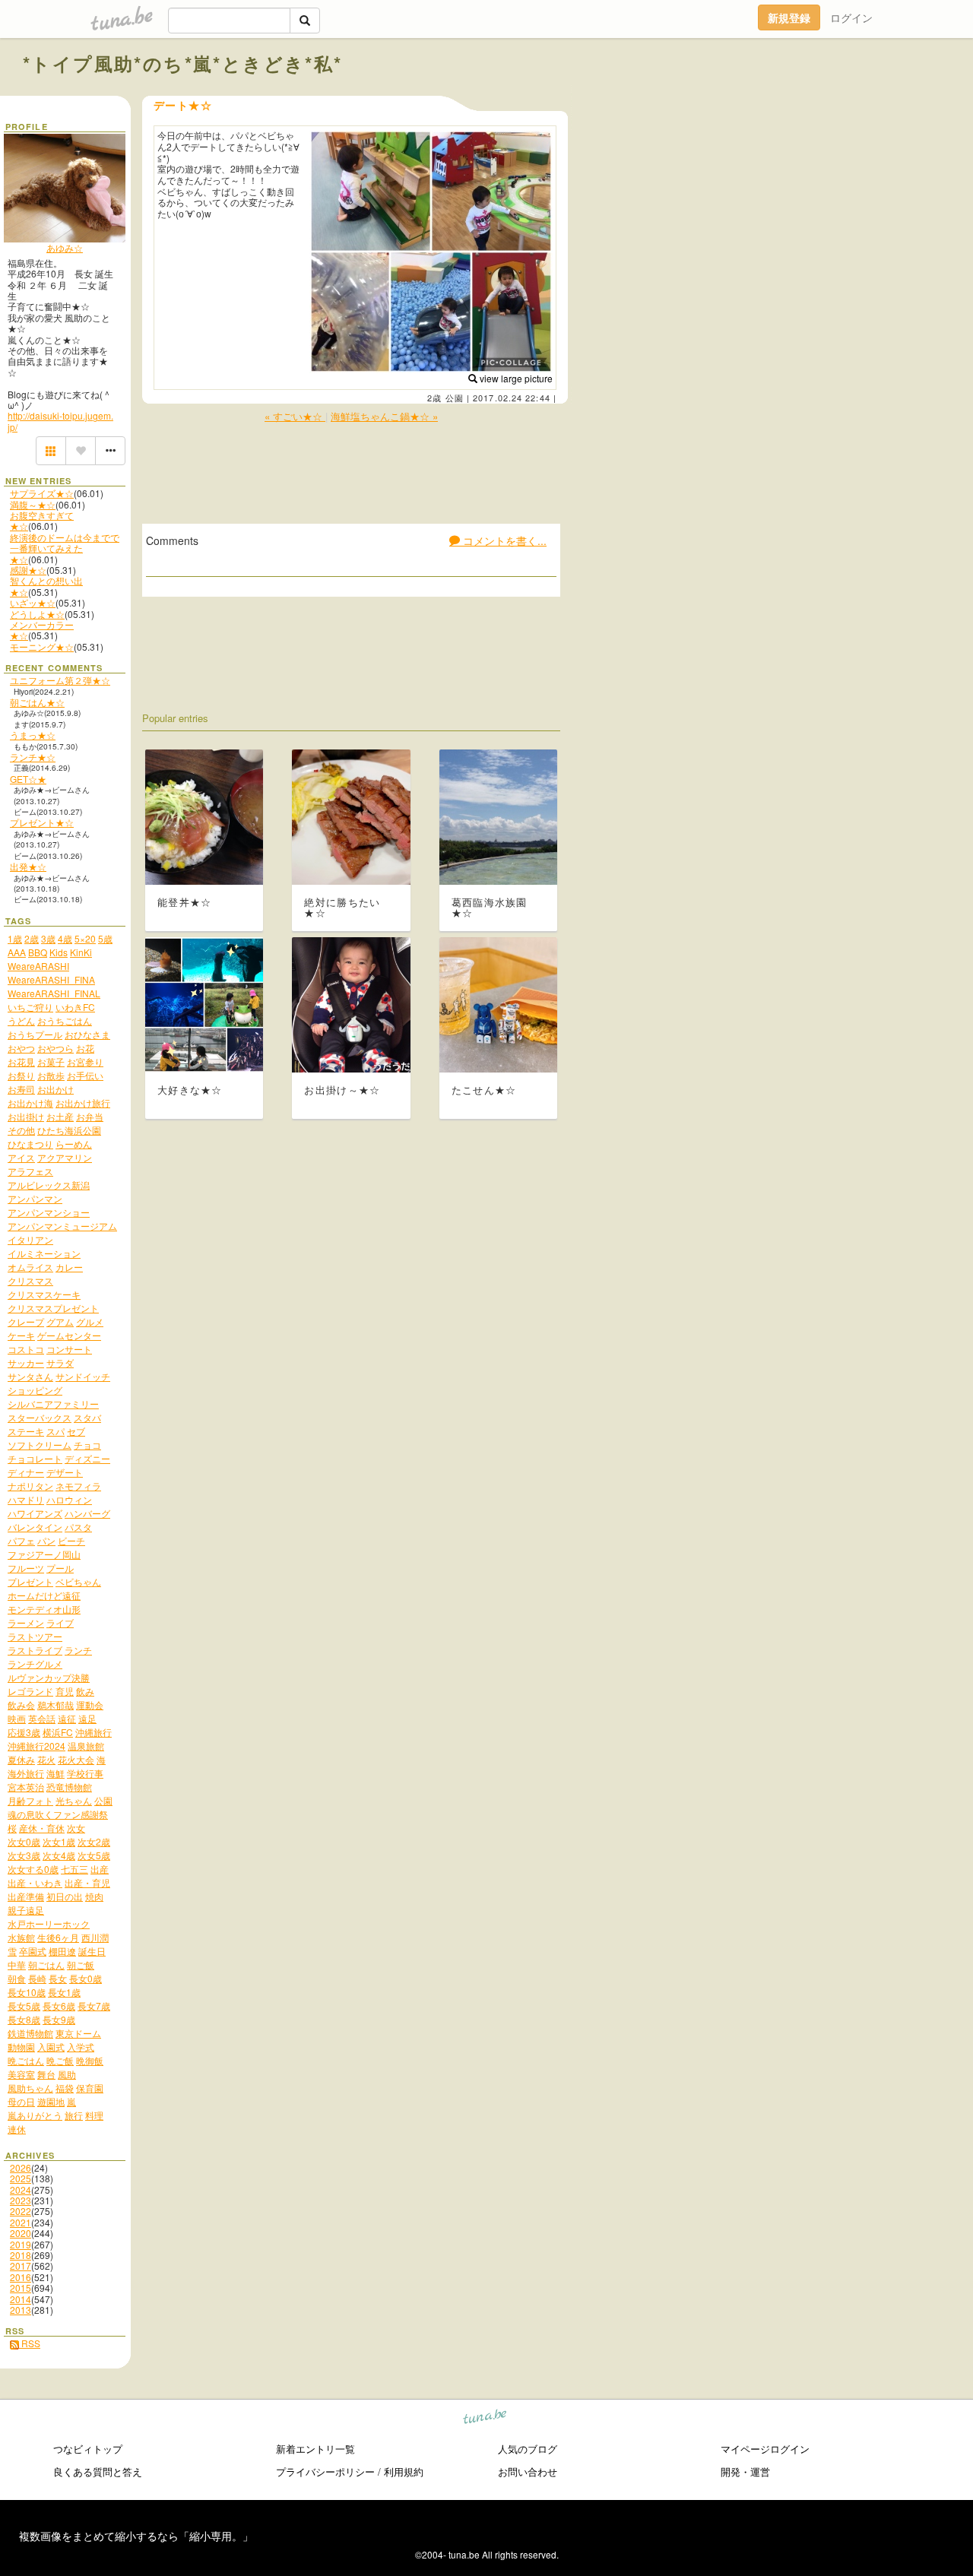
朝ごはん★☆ (37, 702)
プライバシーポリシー (325, 2471)
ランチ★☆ (33, 757)
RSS (30, 2343)
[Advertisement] (777, 97)
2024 (21, 2189)
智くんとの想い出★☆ (46, 586)
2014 (21, 2299)
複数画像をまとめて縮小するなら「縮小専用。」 (136, 2536)
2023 (21, 2200)
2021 (21, 2222)
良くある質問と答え (98, 2471)
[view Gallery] (51, 451)
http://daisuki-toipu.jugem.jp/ (60, 421)
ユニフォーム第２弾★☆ (60, 680)
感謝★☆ (28, 570)
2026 (21, 2167)
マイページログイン (765, 2449)
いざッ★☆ (33, 602)
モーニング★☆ (42, 646)
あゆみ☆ (65, 247)
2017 (21, 2265)
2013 (21, 2310)
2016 (21, 2277)
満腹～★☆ (33, 504)
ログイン (851, 17)
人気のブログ (528, 2449)
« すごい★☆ (295, 416)
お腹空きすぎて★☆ (42, 520)
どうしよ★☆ (37, 614)
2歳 (434, 398)
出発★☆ (28, 866)
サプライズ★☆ (42, 493)
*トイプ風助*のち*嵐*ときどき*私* (183, 63)
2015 (21, 2288)
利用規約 (404, 2471)
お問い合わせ (528, 2471)
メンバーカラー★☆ (42, 630)
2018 (21, 2255)
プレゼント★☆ (42, 822)
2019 (21, 2244)
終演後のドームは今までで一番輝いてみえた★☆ (65, 548)
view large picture (515, 378)
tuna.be (485, 2419)
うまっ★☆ (33, 735)
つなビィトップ (88, 2449)
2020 (21, 2233)
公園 (455, 398)
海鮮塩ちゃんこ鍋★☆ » (384, 416)
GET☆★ (28, 779)
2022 (21, 2211)
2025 (21, 2178)
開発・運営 (745, 2471)
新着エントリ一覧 (315, 2449)
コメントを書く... (503, 540)
